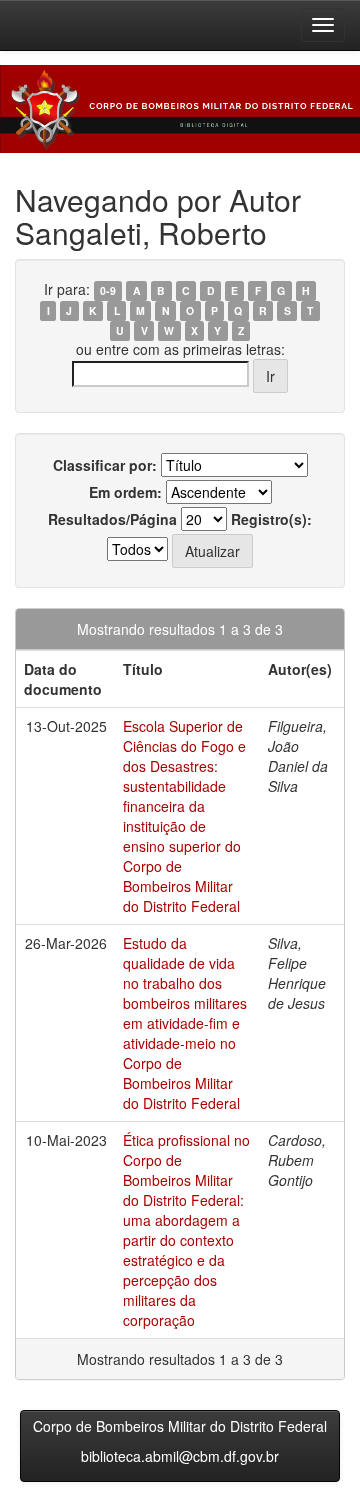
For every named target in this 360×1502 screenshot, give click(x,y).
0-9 (108, 290)
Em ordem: (125, 492)
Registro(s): (271, 519)
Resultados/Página (112, 519)
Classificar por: (105, 465)
